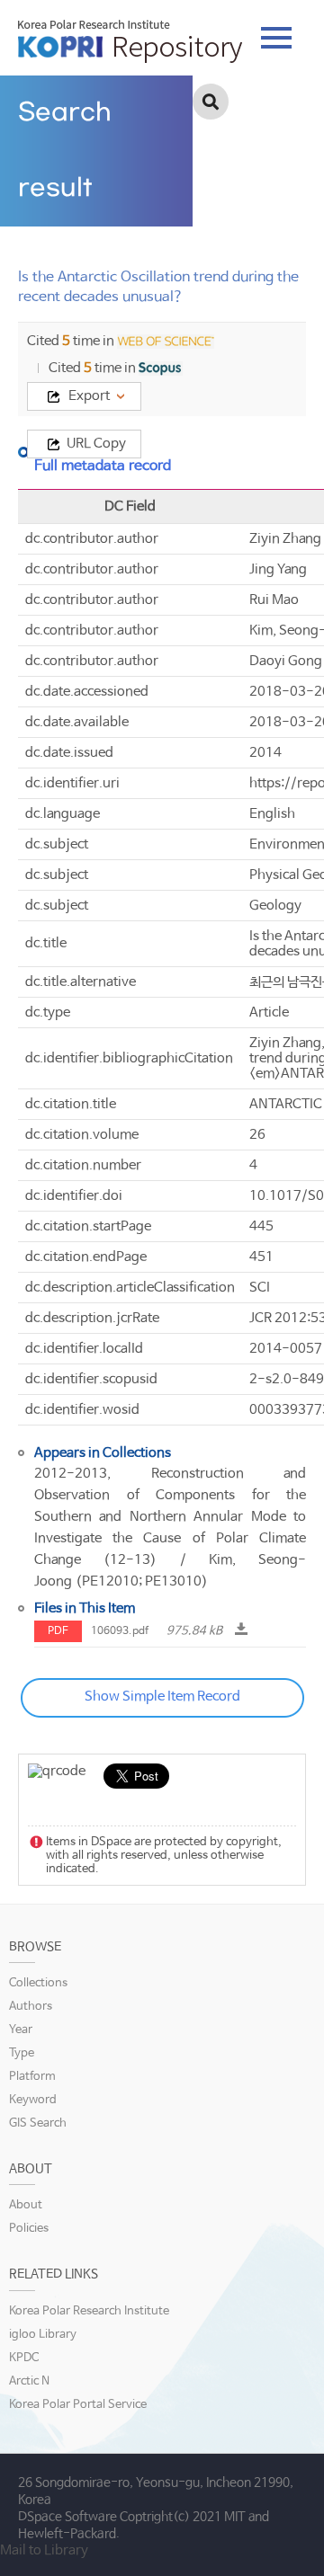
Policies (29, 2229)
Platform (32, 2077)
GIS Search (38, 2123)
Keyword (33, 2100)
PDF (58, 1631)
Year (21, 2030)
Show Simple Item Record (162, 1697)
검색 (211, 102)
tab (276, 32)
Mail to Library (44, 2550)
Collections (38, 1983)
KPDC (24, 2358)
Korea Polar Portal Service (78, 2405)
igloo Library (43, 2335)
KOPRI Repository (130, 41)
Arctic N (29, 2381)
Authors (31, 2007)
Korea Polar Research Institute (89, 2311)
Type (22, 2053)
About (26, 2205)
